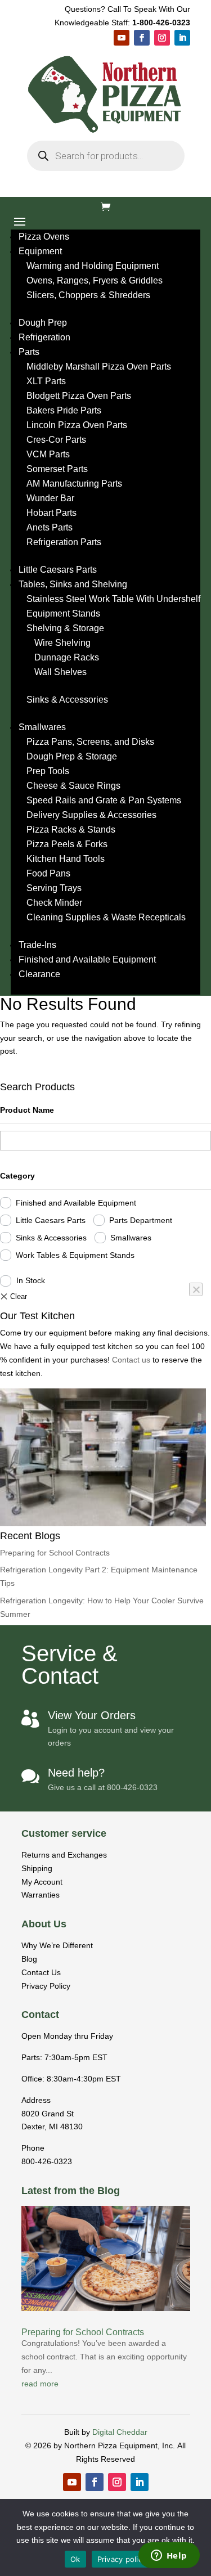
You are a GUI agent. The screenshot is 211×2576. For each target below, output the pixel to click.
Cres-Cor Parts (56, 440)
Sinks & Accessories (67, 700)
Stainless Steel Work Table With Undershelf (113, 599)
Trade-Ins (37, 945)
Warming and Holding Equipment (93, 266)
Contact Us (41, 1972)
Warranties (41, 1895)
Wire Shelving (62, 643)
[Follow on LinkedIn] (182, 38)
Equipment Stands (63, 613)
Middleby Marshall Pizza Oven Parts (99, 367)
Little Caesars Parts (58, 570)
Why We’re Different (57, 1945)
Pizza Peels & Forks (67, 844)
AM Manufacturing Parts (74, 484)
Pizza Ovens (44, 237)
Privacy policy (122, 2559)
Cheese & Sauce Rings (73, 786)
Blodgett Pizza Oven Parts (79, 396)
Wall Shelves (60, 672)
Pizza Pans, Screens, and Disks (90, 742)
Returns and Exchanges (64, 1855)
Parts (29, 352)
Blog (29, 1959)
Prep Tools (48, 771)
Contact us (132, 1360)
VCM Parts (48, 454)
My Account (42, 1882)
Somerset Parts (57, 469)
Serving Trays (54, 888)
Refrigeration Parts (64, 542)
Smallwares (42, 727)
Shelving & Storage (65, 628)
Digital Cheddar (120, 2432)
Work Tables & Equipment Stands (75, 1255)
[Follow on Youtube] (122, 38)
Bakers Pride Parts (64, 410)
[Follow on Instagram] (162, 38)
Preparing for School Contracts (55, 1553)
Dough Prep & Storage (72, 756)
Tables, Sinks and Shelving (73, 584)
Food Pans (48, 873)
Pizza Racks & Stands (71, 830)
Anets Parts (50, 527)
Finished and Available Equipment (87, 959)
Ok (75, 2559)
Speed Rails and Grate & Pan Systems (104, 800)
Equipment (40, 251)
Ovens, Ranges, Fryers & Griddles (95, 280)
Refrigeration (44, 337)
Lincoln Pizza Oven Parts (77, 425)
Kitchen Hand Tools (66, 859)
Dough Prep (43, 323)
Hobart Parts (51, 513)
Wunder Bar (50, 498)
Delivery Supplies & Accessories (91, 815)
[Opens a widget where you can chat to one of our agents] (169, 2556)
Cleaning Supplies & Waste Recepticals (106, 917)
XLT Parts (46, 381)
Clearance (39, 974)
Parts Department (141, 1220)
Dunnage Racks (67, 657)
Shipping (37, 1868)
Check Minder (54, 903)
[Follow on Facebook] (142, 38)
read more (40, 2384)
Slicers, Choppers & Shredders (88, 295)
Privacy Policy (46, 1986)
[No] (196, 1289)
